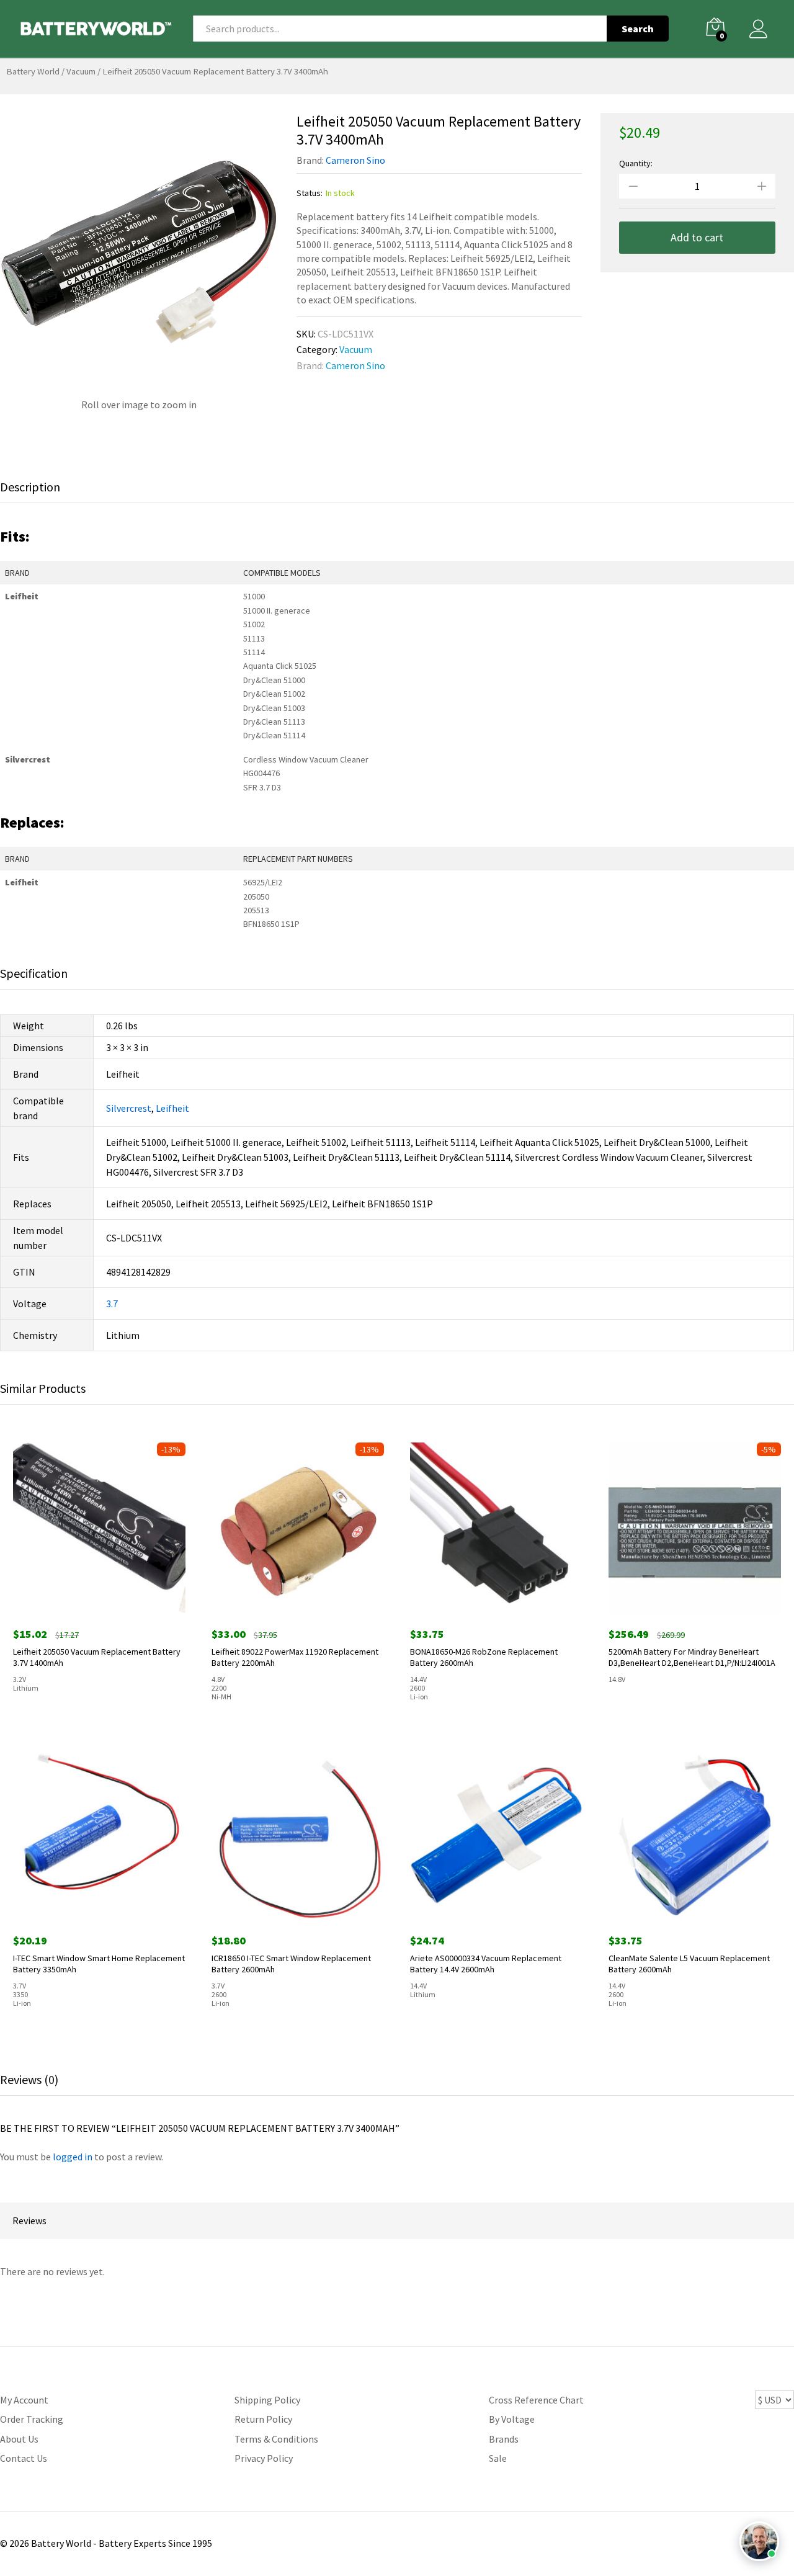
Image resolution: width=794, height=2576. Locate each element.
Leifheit (172, 1108)
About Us (19, 2439)
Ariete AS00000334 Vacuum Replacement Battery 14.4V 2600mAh (486, 1964)
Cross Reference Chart (536, 2400)
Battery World (33, 71)
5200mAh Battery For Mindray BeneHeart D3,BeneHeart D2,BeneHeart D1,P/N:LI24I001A (692, 1657)
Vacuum (81, 71)
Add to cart (697, 237)
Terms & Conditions (276, 2439)
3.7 (112, 1304)
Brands (504, 2439)
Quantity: (636, 163)
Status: (310, 193)
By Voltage (512, 2419)
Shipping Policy (267, 2400)
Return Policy (263, 2419)
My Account (24, 2400)
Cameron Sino (355, 160)
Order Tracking (32, 2419)
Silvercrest (129, 1108)
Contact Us (24, 2458)
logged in (73, 2157)
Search (638, 29)
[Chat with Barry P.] (759, 2541)
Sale (498, 2458)
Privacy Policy (264, 2458)
